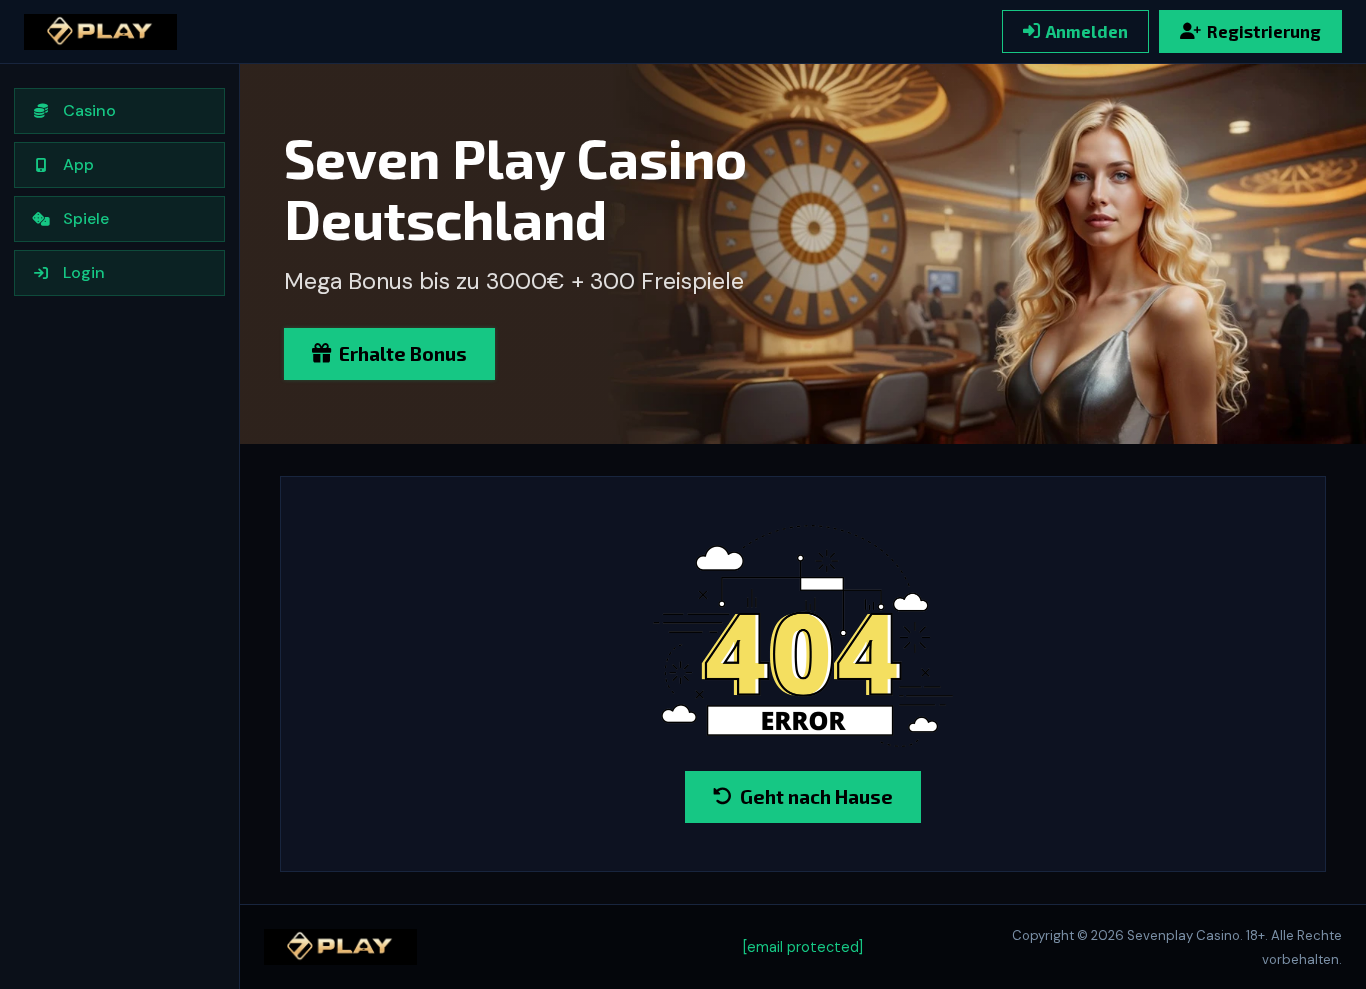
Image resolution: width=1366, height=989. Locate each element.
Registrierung (1264, 31)
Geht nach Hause (816, 796)
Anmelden (1087, 31)
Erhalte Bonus (403, 353)
